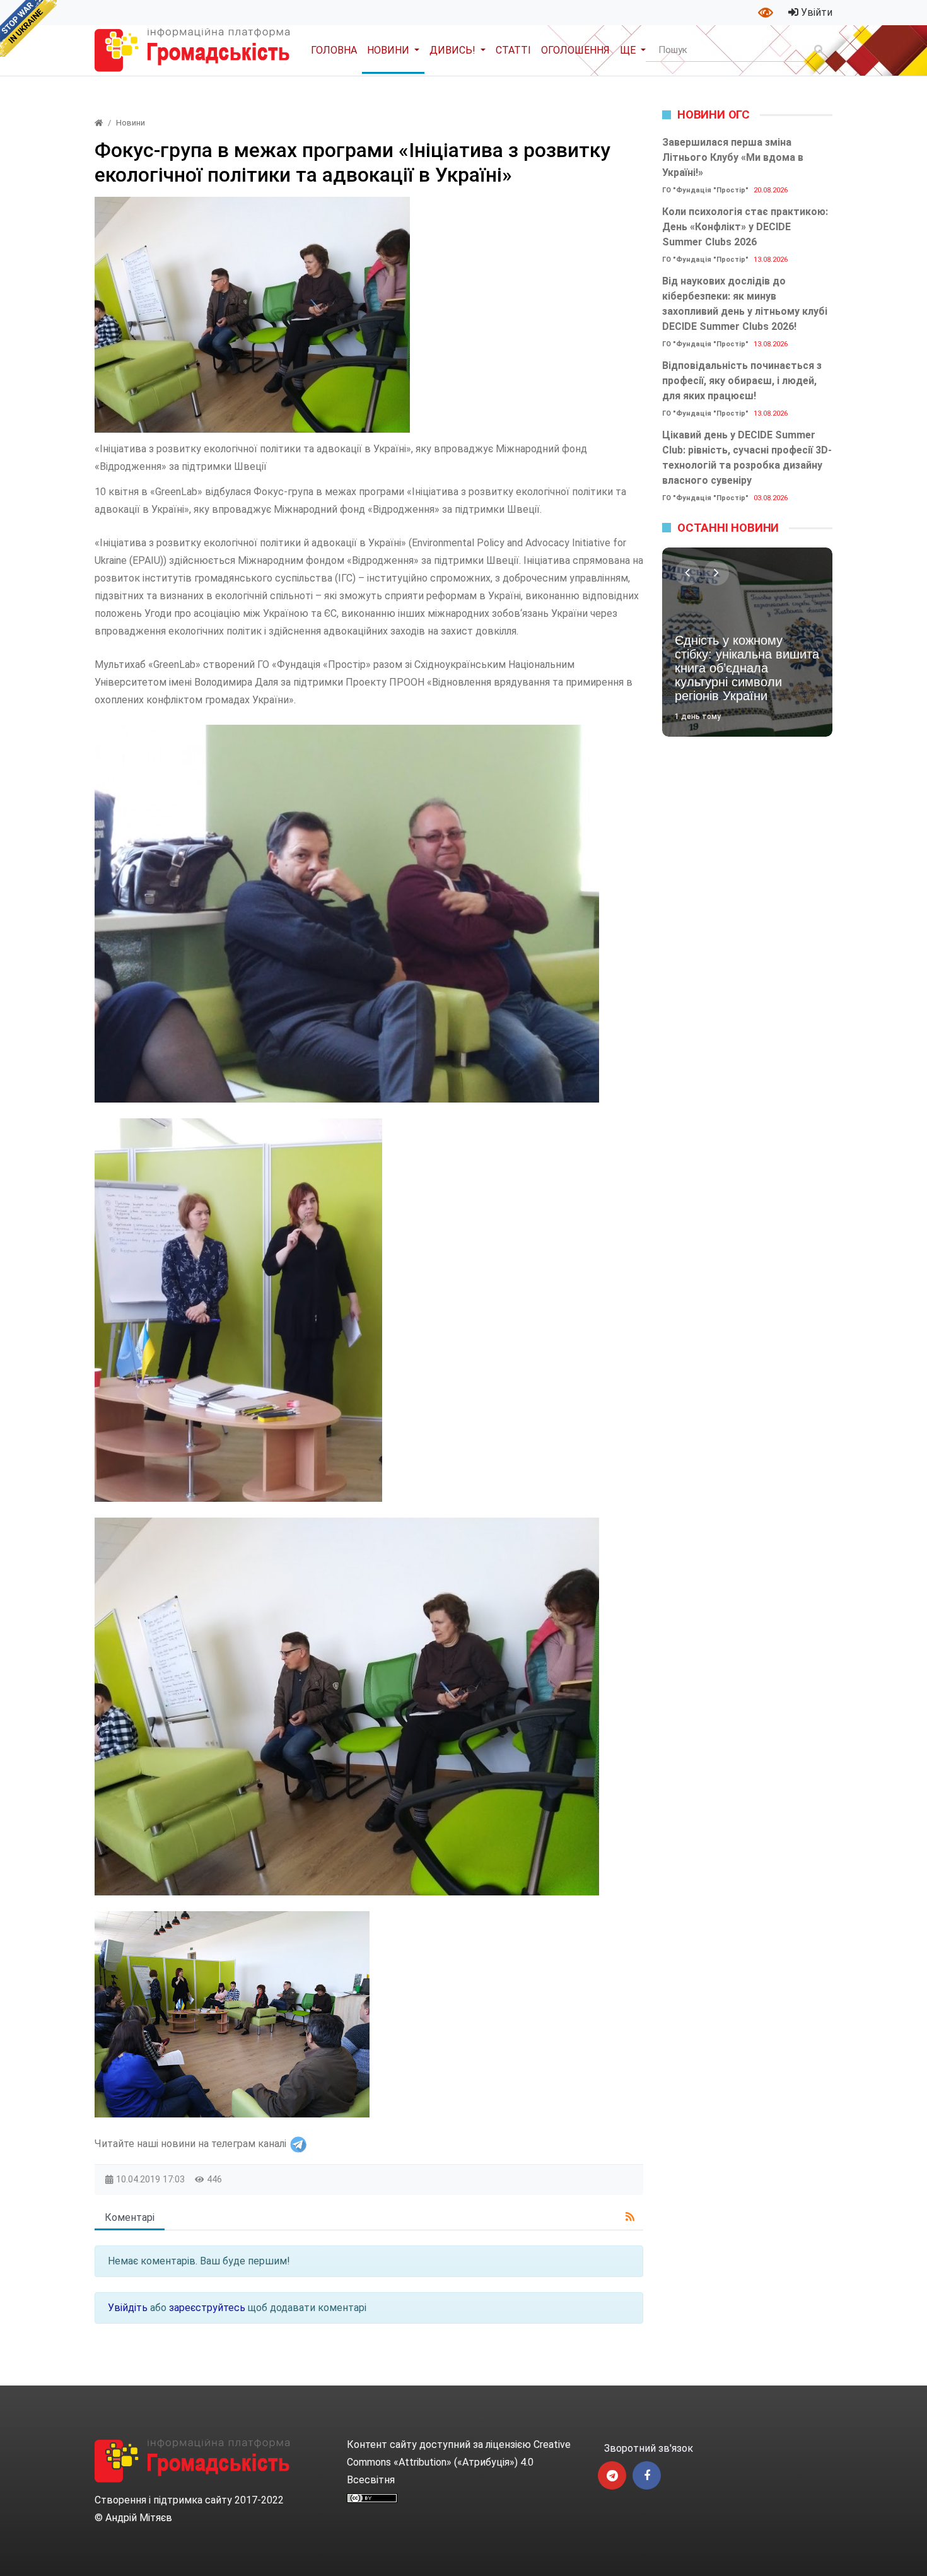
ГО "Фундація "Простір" (705, 190)
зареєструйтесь (207, 2308)
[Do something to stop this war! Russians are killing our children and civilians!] (28, 28)
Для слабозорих (767, 13)
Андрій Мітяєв (139, 2518)
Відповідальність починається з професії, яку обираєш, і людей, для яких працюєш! (742, 381)
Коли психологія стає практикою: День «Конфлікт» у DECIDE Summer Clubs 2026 (745, 227)
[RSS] (630, 2217)
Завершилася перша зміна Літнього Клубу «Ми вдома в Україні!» (733, 157)
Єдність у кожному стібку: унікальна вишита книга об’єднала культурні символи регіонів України (747, 668)
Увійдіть (128, 2308)
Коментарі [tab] (130, 2217)
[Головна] (99, 123)
